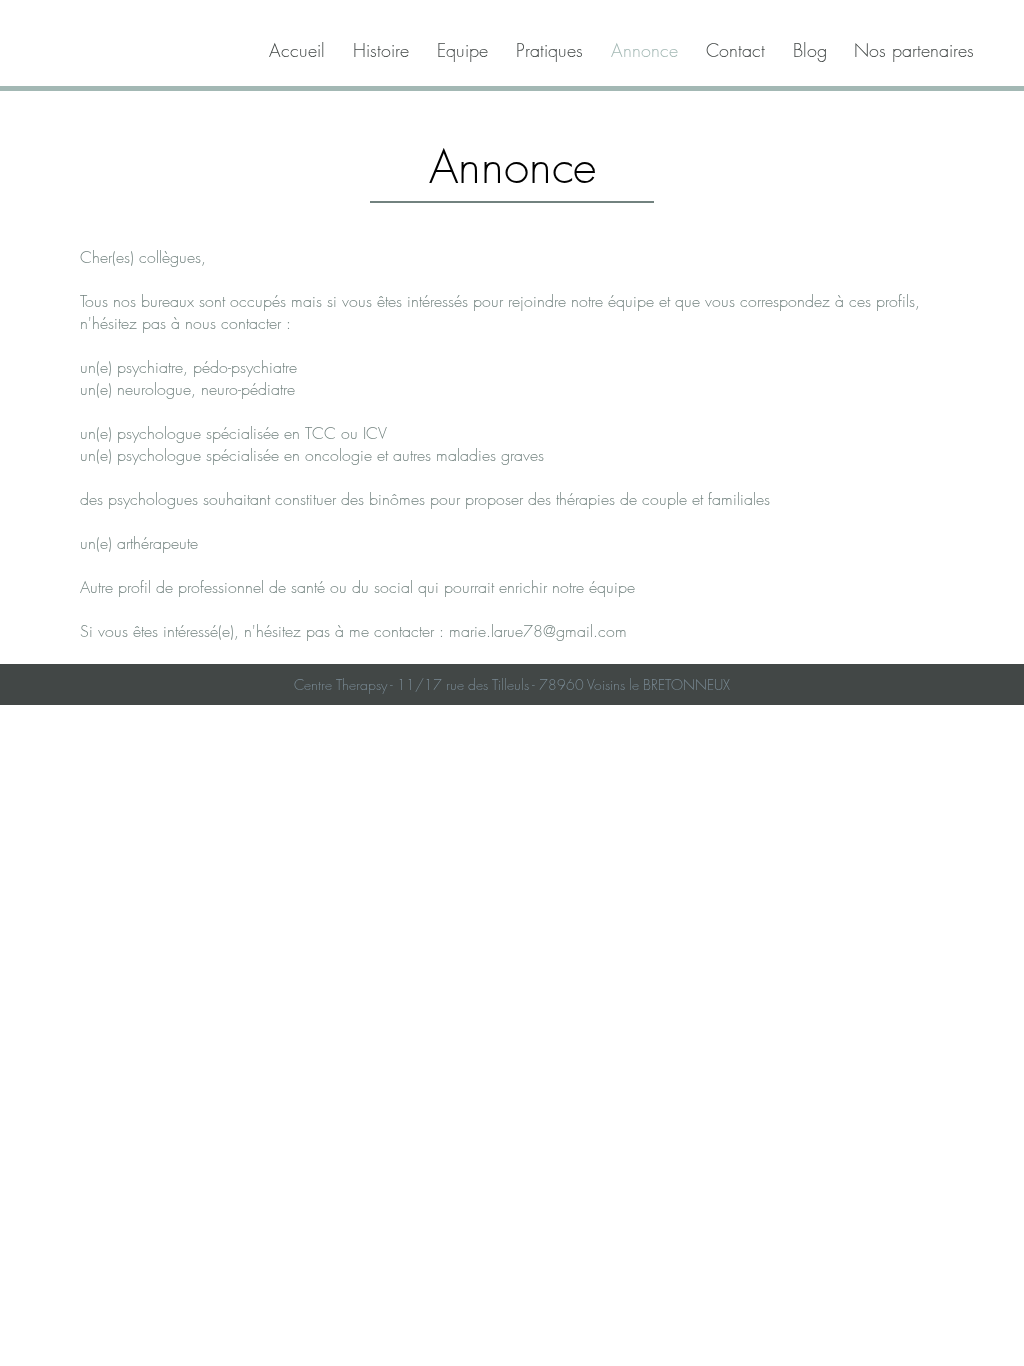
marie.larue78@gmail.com (538, 631)
